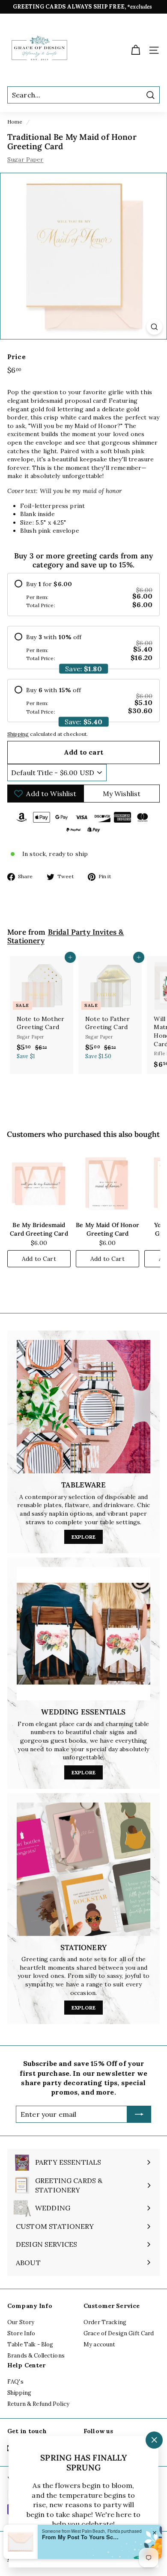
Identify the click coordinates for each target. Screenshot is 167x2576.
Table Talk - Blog (30, 2344)
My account (99, 2344)
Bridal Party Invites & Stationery (66, 937)
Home (15, 122)
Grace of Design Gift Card (119, 2333)
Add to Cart (39, 1259)
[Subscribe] (139, 2114)
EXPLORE (84, 1537)
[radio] (83, 595)
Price (16, 357)
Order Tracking (105, 2322)
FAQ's (15, 2382)
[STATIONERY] (83, 1869)
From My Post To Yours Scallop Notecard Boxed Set (74, 2551)
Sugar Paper (25, 159)
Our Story (21, 2322)
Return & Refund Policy (38, 2404)
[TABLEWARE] (83, 1407)
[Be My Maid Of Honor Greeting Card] (107, 1183)
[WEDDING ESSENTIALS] (83, 1634)
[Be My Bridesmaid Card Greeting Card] (39, 1183)
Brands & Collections (36, 2356)
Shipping (18, 734)
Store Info (21, 2333)
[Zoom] (154, 327)
